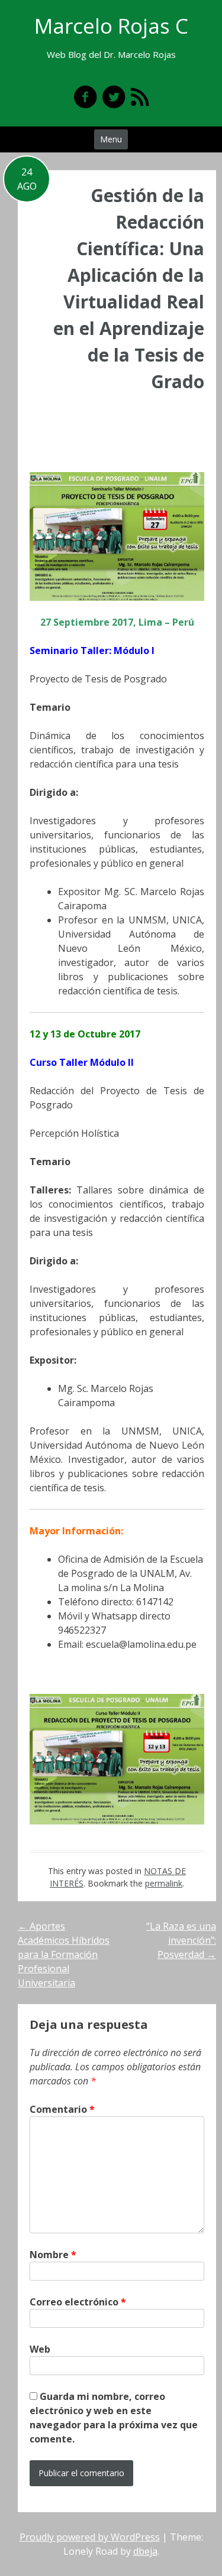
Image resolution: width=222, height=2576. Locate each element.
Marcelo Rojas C (111, 26)
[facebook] (85, 97)
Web (40, 2349)
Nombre (53, 2255)
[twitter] (114, 97)
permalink (164, 1883)
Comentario (62, 2109)
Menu (111, 139)
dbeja (145, 2551)
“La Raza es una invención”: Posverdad (181, 1940)
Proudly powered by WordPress (90, 2537)
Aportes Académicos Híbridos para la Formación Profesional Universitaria (64, 1954)
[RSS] (140, 97)
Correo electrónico (78, 2302)
